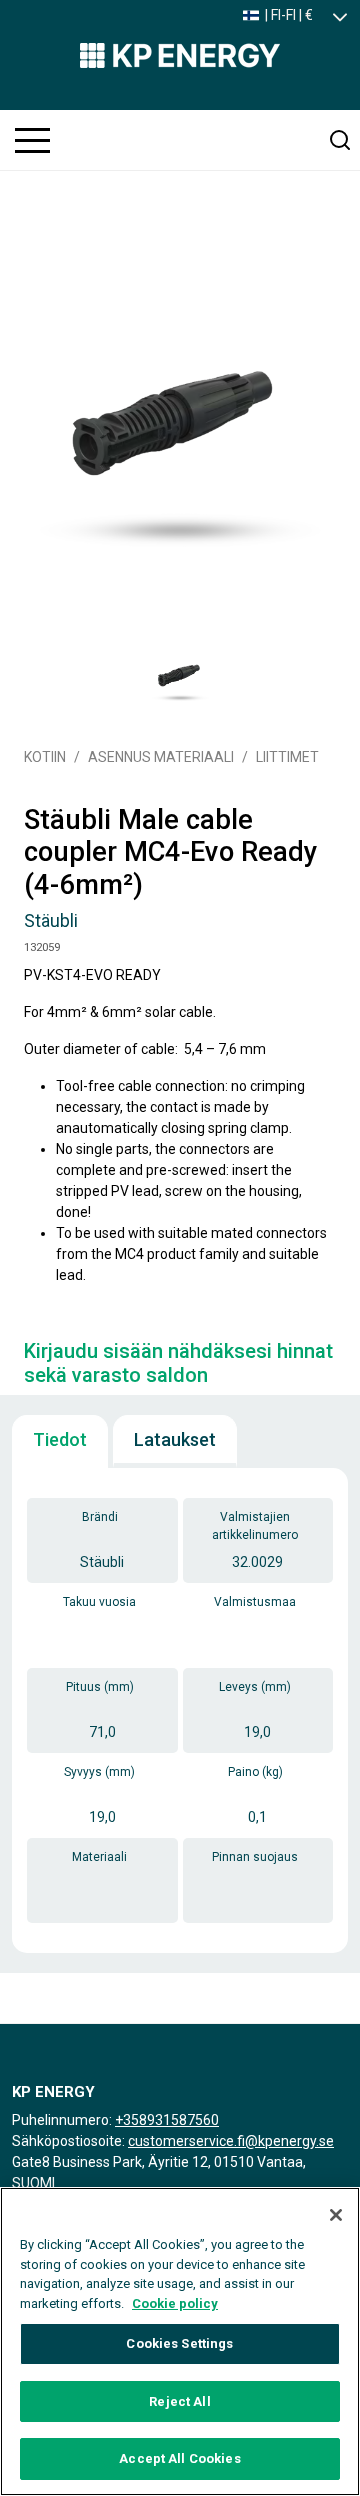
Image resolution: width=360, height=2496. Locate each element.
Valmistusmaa (255, 1602)
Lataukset (175, 1439)
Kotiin (45, 757)
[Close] (336, 2215)
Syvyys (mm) (99, 1772)
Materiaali (99, 1857)
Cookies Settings (179, 2343)
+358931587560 (167, 2120)
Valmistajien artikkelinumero (255, 1526)
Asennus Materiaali (161, 757)
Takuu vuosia (99, 1602)
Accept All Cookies (179, 2458)
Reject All (179, 2401)
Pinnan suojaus (255, 1857)
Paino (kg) (255, 1772)
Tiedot (60, 1439)
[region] (180, 2341)
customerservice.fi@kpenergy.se (231, 2141)
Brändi (100, 1517)
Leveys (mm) (255, 1687)
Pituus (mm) (100, 1687)
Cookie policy (175, 2303)
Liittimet (287, 757)
